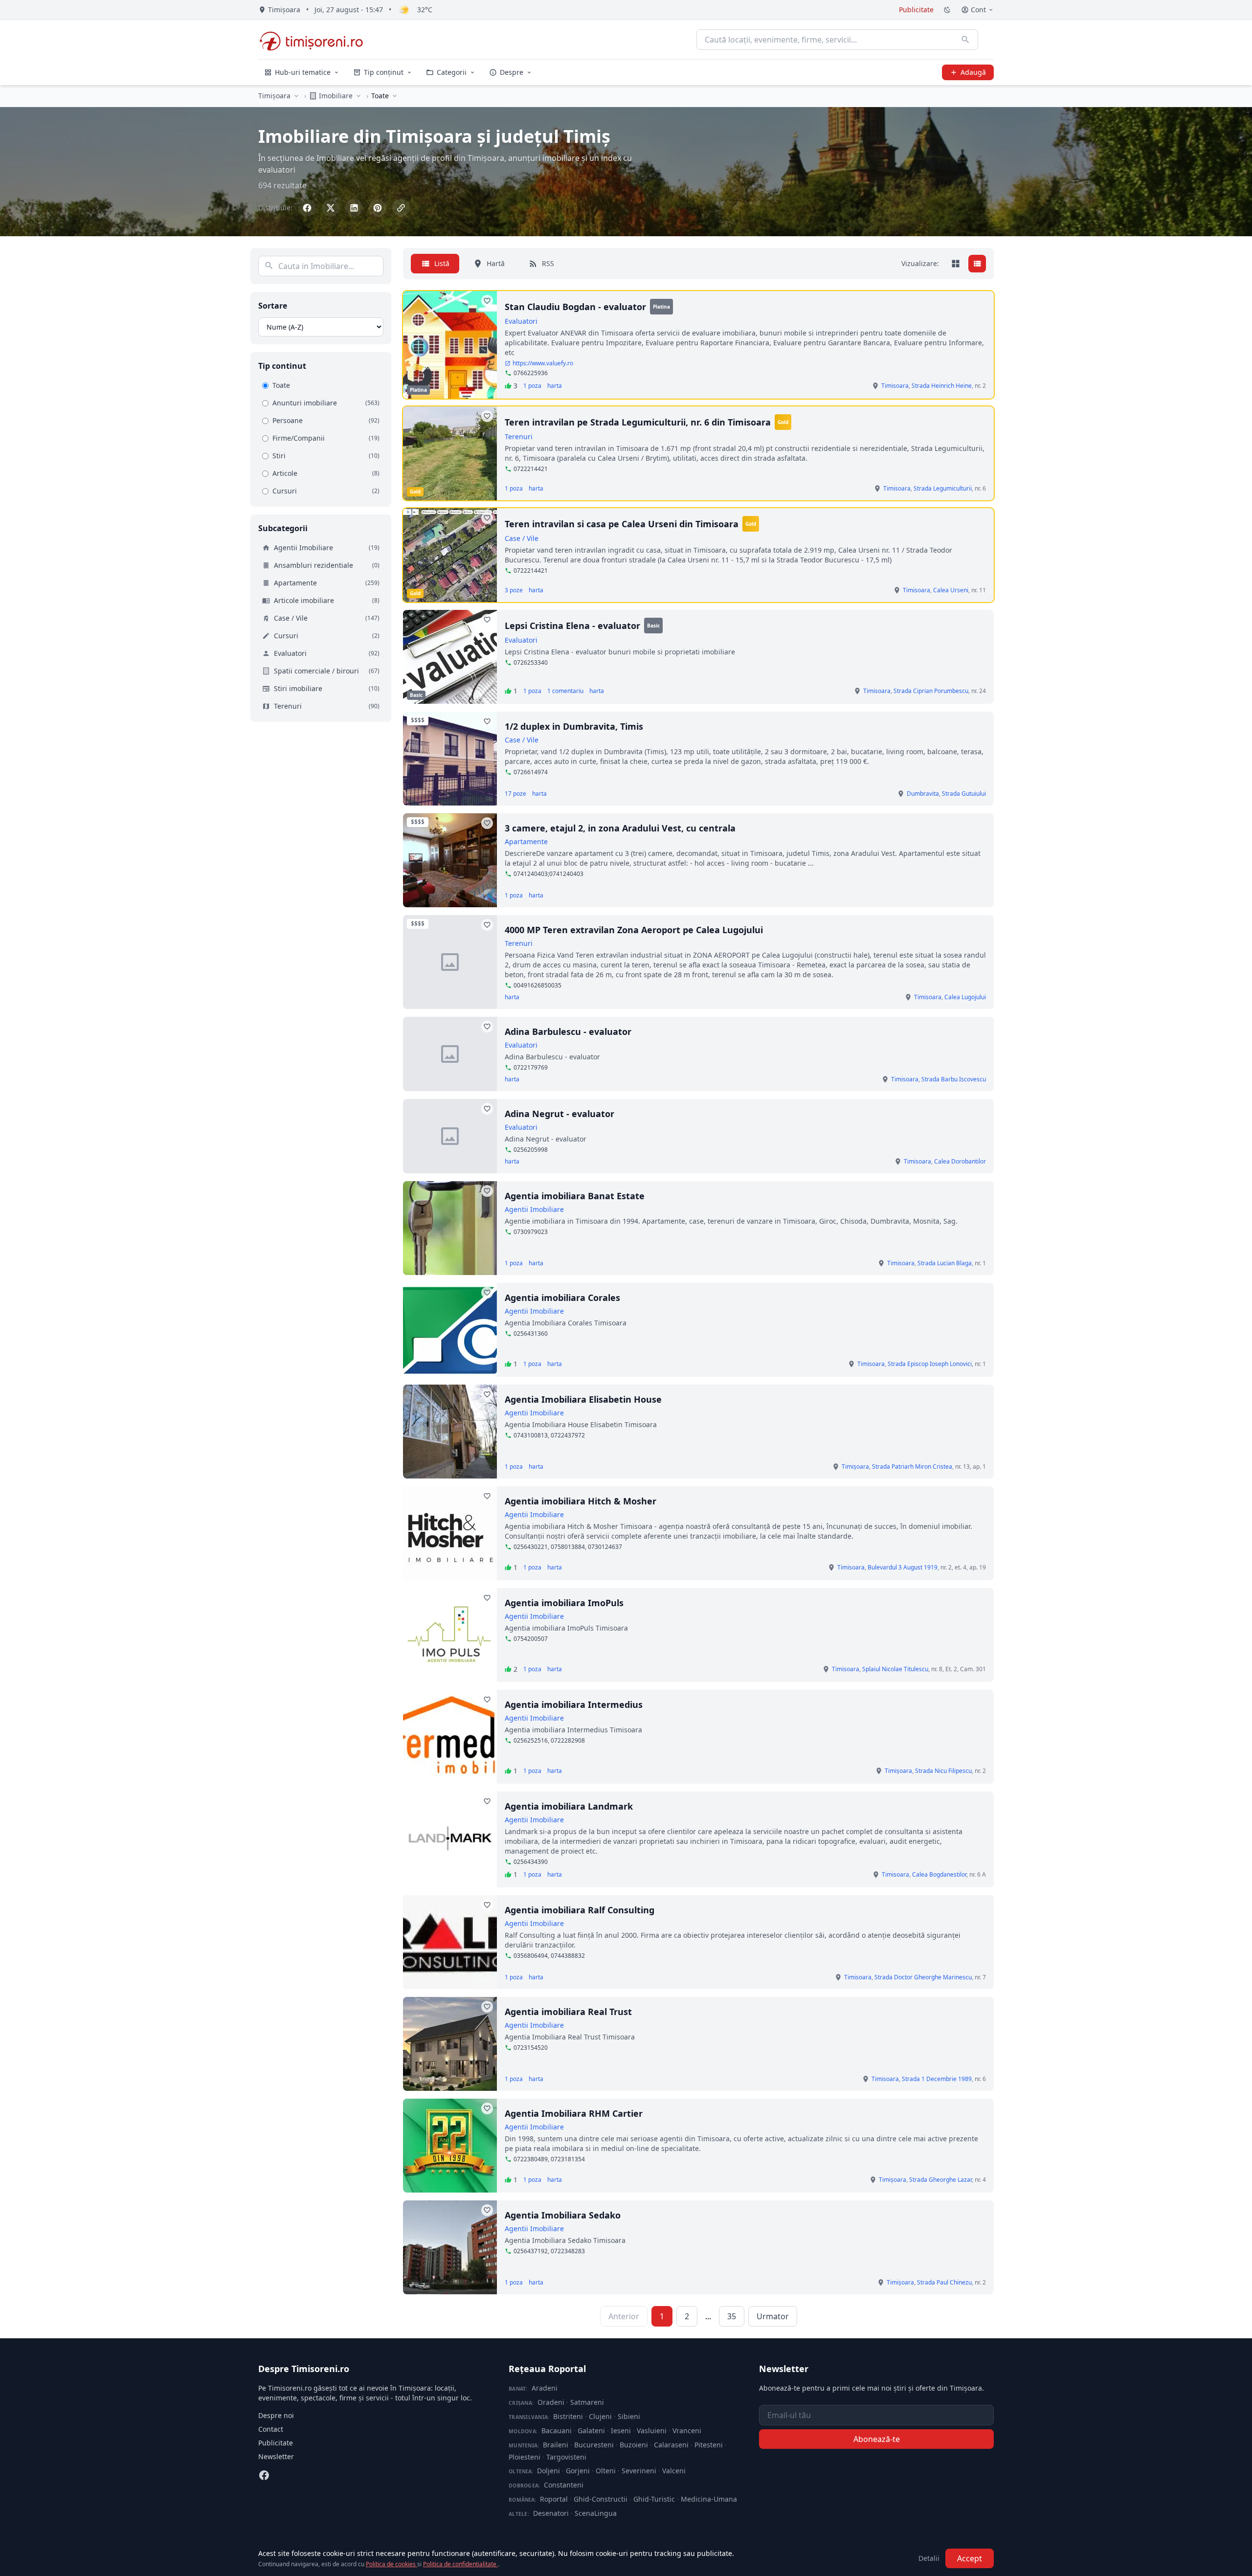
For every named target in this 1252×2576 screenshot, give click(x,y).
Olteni (606, 2471)
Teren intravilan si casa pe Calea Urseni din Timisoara (622, 524)
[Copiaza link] (401, 208)
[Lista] (977, 264)
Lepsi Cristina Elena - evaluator (572, 626)
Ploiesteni (525, 2457)
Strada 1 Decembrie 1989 (937, 2079)
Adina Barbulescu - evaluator (568, 1031)
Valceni (674, 2471)
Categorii (452, 72)
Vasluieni (652, 2430)
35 (732, 2316)
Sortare (273, 306)
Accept (970, 2558)
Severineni (639, 2471)
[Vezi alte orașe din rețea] (296, 96)
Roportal (554, 2499)
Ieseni (621, 2430)
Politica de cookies (391, 2564)
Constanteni (564, 2485)
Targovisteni (566, 2457)
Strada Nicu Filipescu (943, 1771)
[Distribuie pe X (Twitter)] (331, 208)
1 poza (532, 386)
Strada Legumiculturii (943, 488)
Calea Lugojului (965, 997)
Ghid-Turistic (654, 2499)
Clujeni (600, 2416)
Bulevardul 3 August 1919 (903, 1567)
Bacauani (557, 2430)
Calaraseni (671, 2445)
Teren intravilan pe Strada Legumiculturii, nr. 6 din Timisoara (638, 422)
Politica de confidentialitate (460, 2564)
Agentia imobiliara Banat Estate (575, 1196)
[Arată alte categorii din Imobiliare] (358, 96)
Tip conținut (384, 72)
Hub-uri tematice (303, 72)
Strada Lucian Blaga (945, 1263)
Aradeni (545, 2388)
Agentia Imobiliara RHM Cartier (574, 2113)
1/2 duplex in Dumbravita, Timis (574, 726)
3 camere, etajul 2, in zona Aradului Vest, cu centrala (620, 828)
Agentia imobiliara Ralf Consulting (580, 1910)
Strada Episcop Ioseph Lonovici (930, 1364)
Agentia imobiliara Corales (562, 1298)
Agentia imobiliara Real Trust (568, 2012)
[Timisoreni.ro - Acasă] (316, 40)
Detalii (929, 2558)
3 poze (514, 590)
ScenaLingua (596, 2513)
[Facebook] (264, 2475)
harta (555, 386)
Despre (512, 72)
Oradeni (551, 2402)
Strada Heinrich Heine (942, 386)
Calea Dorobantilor (960, 1161)
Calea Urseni (951, 590)
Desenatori (551, 2513)
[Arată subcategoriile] (395, 96)
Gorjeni (578, 2471)
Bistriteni (568, 2416)
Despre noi (276, 2415)
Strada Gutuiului (964, 794)
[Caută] (965, 40)
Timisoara (895, 386)
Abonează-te (877, 2439)
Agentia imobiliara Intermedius (574, 1704)
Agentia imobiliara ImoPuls (564, 1603)
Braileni (556, 2445)
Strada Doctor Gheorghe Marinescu (923, 1977)
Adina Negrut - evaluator (559, 1114)
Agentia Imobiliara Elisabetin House (583, 1399)
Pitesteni (709, 2445)
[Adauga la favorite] (487, 301)
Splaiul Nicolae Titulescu (895, 1669)
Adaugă (973, 72)
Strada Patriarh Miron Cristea (912, 1467)
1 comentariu (565, 691)
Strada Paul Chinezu (944, 2282)
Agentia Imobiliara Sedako (563, 2215)
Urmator (773, 2316)
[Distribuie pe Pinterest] (378, 208)
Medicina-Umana (709, 2499)
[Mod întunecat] (947, 10)
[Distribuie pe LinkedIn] (354, 208)
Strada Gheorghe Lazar (940, 2180)
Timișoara (274, 96)
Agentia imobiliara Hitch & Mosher (581, 1501)
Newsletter (276, 2456)
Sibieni (629, 2416)
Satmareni (587, 2402)
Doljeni (548, 2471)
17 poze (515, 794)
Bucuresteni (594, 2445)
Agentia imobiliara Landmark (569, 1806)
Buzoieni (634, 2445)
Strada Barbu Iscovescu (954, 1079)
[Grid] (956, 264)
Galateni (591, 2430)
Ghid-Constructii (601, 2499)
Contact (271, 2429)
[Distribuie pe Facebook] (307, 208)
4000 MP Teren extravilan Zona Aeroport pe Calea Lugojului (634, 930)
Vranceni (687, 2430)
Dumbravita (923, 794)
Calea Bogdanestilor (939, 1874)
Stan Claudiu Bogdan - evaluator (575, 307)
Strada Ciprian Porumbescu (931, 691)
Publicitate (916, 10)
